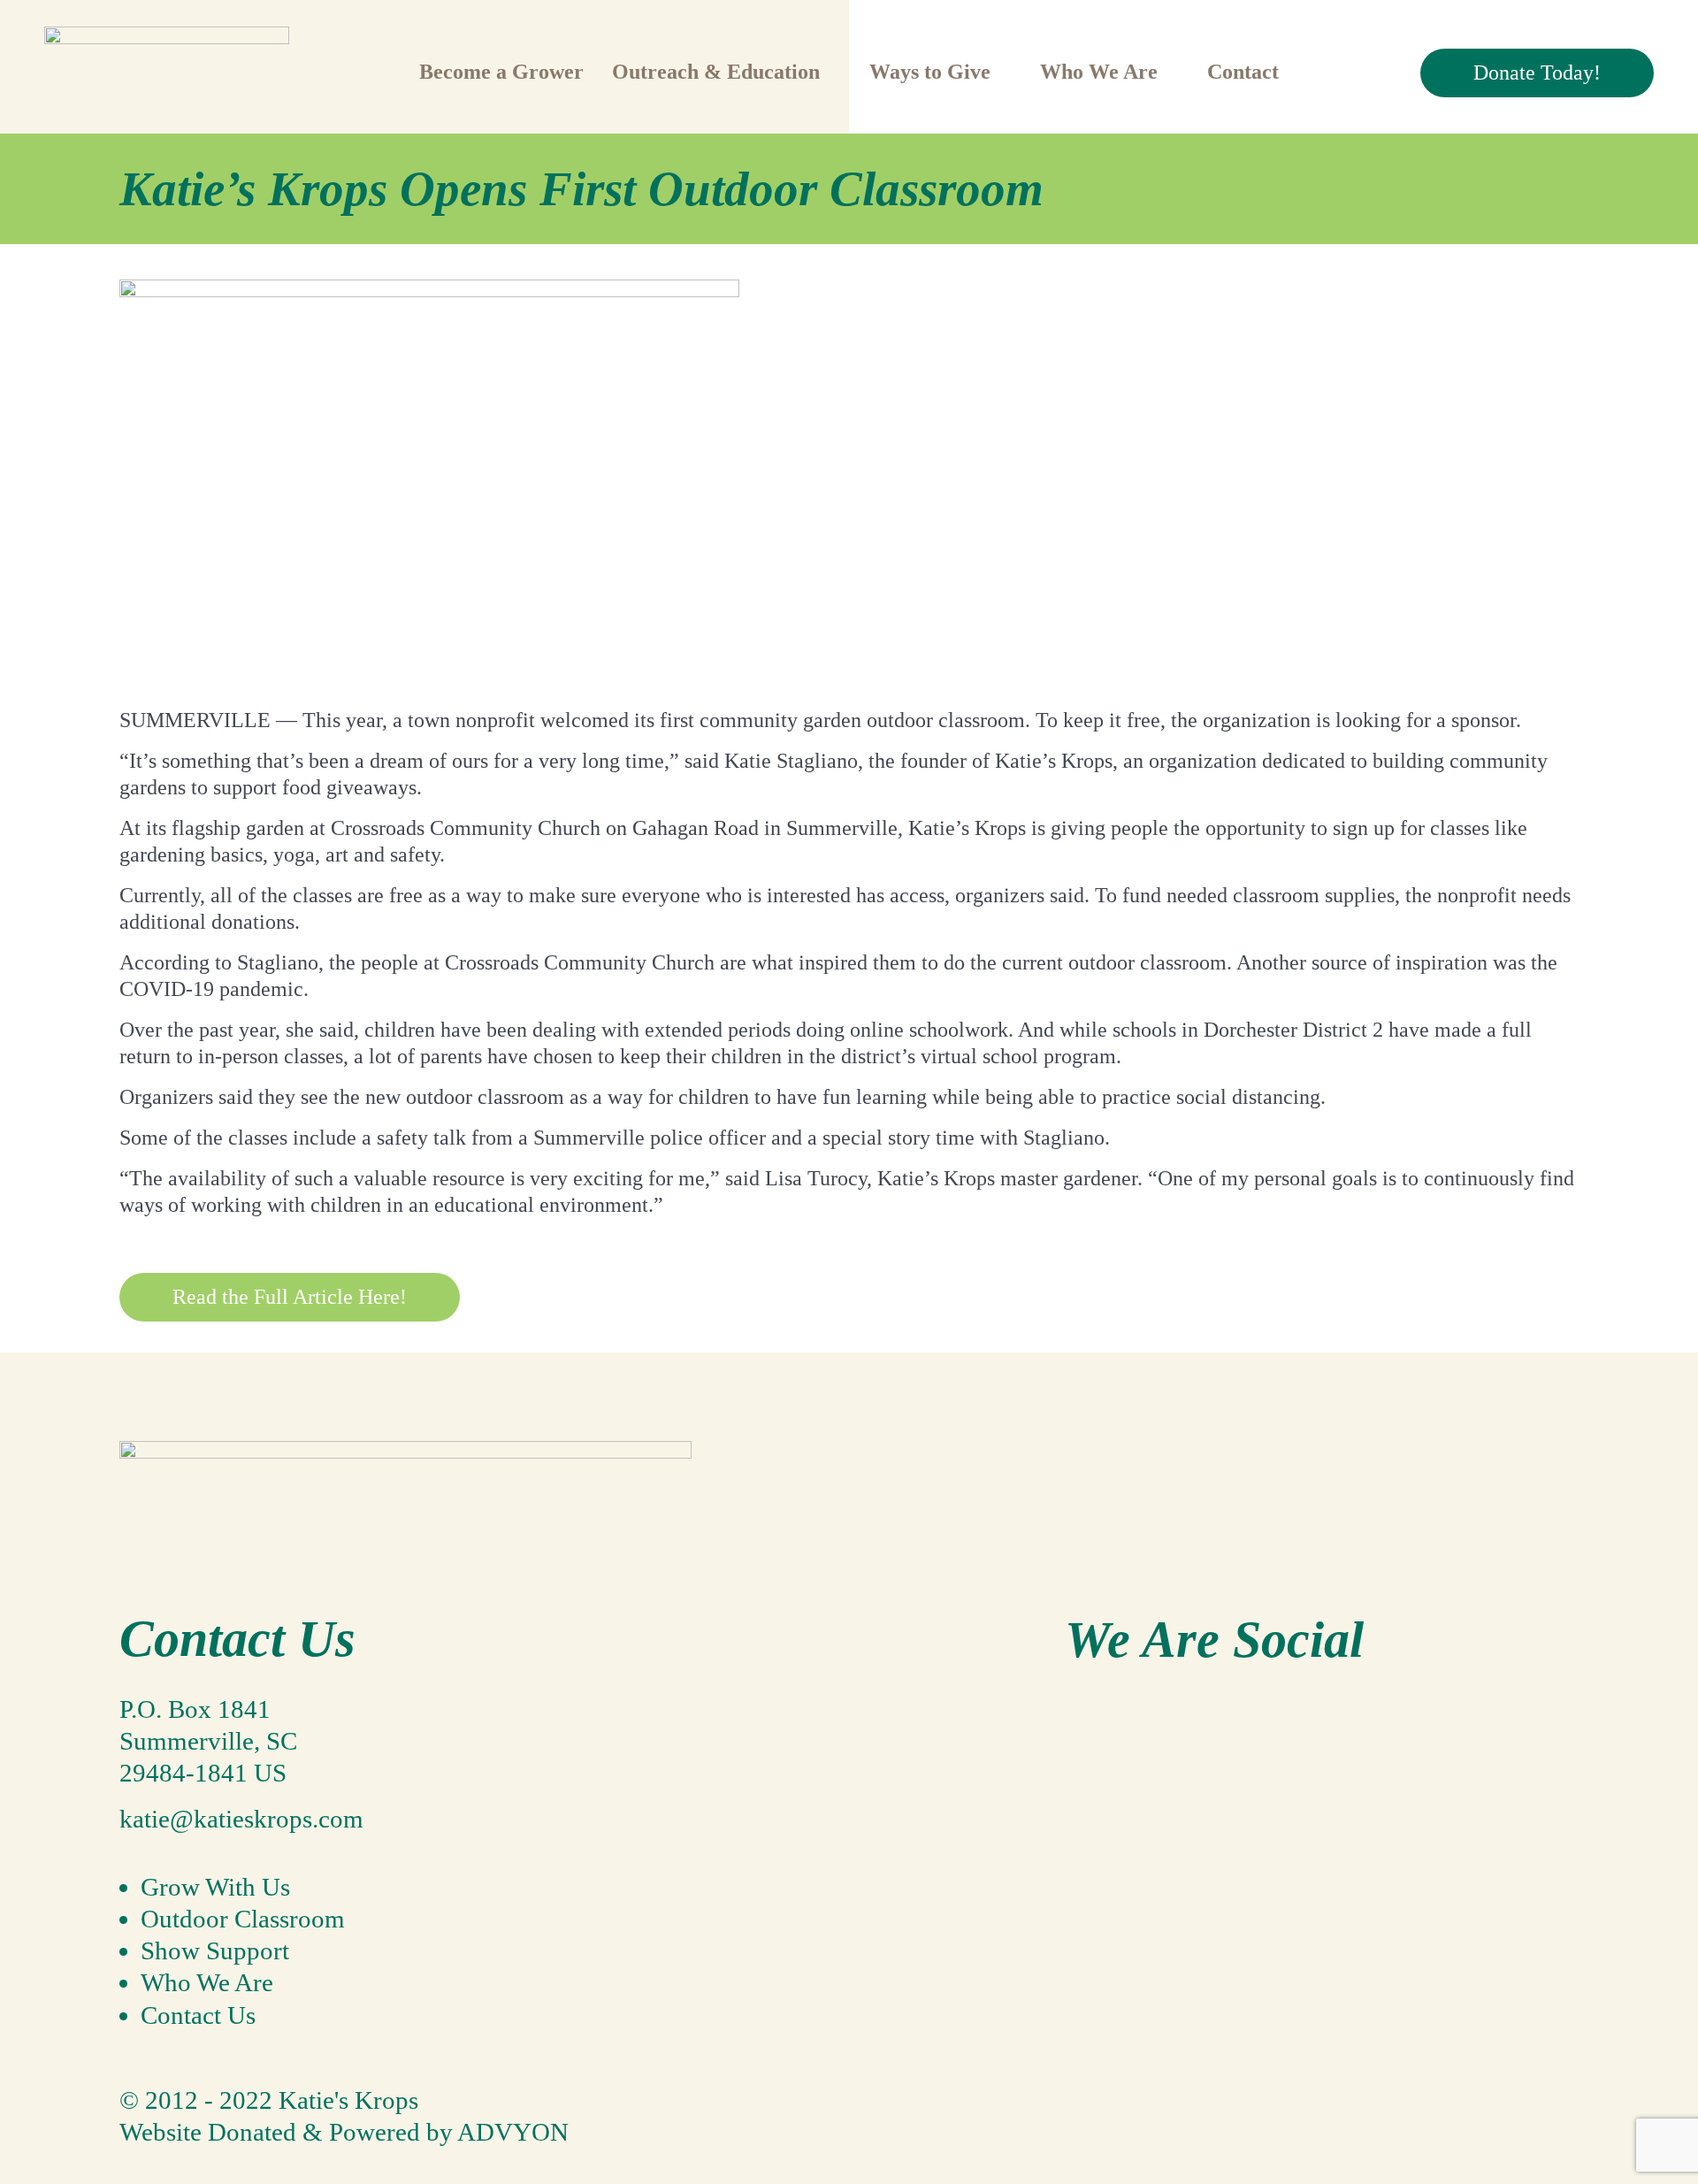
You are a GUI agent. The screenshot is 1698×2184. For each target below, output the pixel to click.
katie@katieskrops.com (241, 1819)
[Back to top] (136, 2068)
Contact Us (198, 2015)
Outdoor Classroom (243, 1919)
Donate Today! (1537, 73)
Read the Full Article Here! (290, 1297)
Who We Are (207, 1982)
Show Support (215, 1950)
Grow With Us (215, 1887)
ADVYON (513, 2132)
